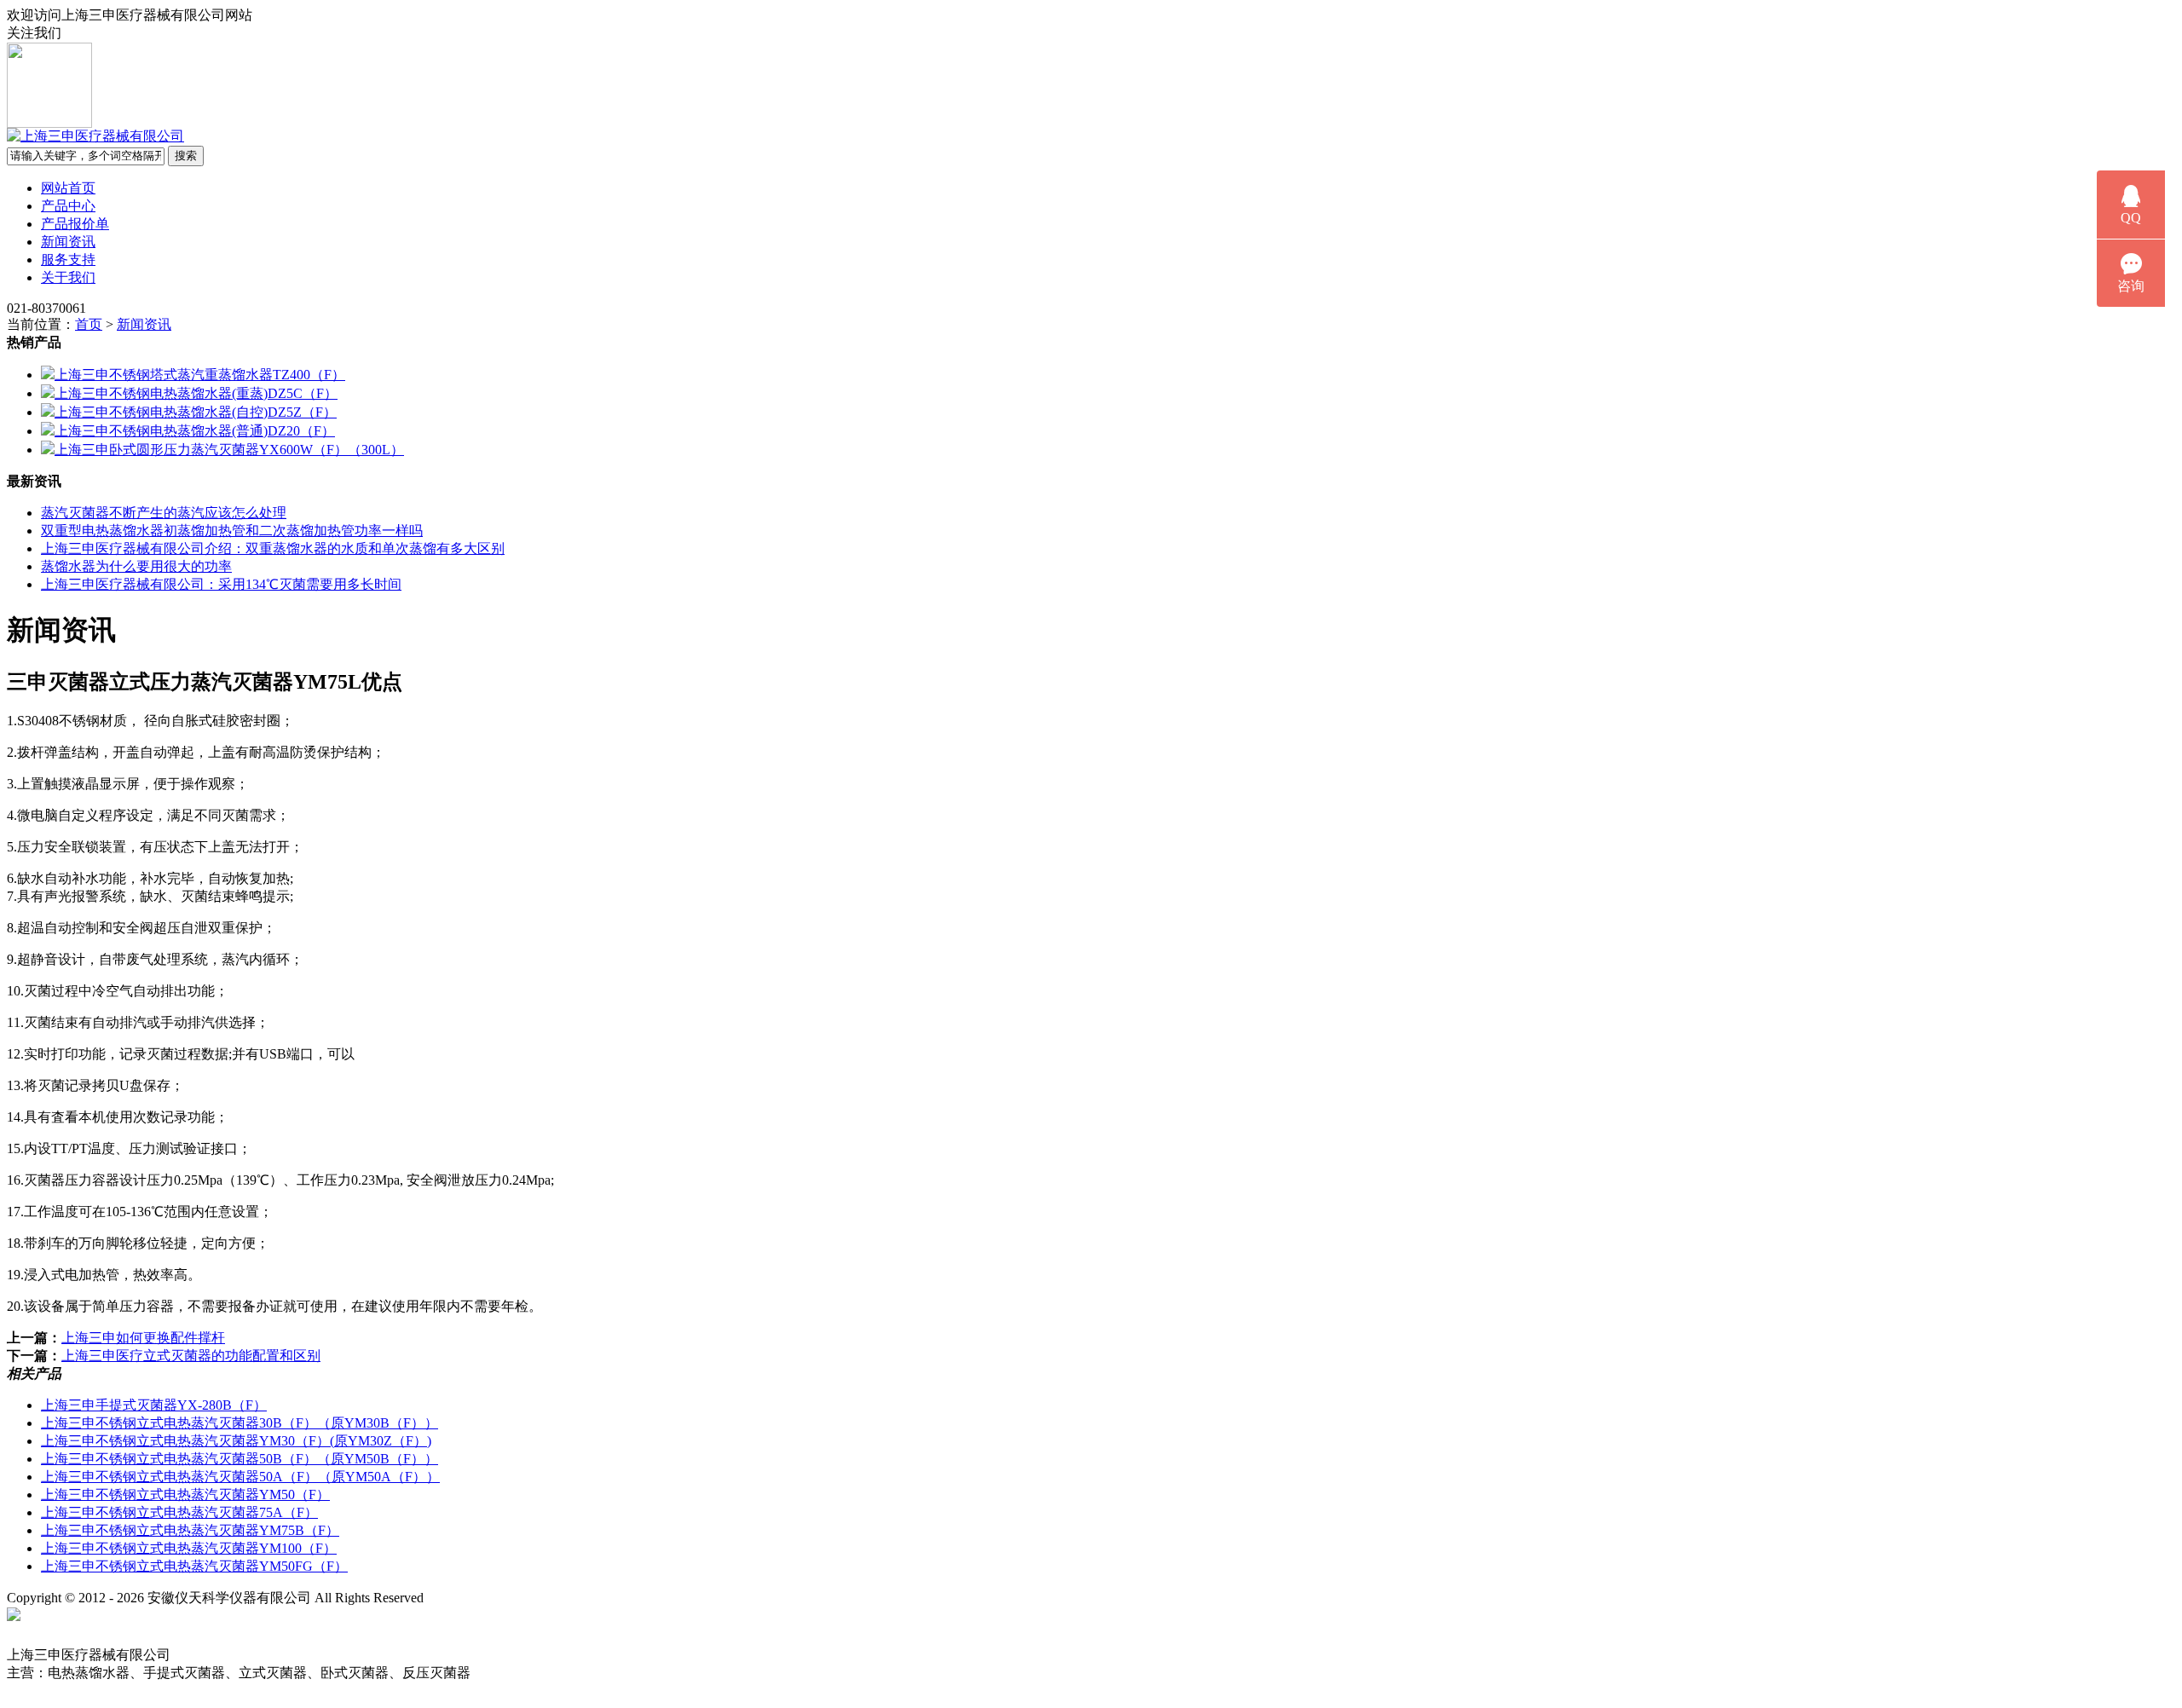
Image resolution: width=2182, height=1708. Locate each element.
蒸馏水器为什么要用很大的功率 (136, 566)
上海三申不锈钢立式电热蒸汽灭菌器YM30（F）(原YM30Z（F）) (236, 1441)
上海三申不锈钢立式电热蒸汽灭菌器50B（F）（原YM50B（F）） (240, 1459)
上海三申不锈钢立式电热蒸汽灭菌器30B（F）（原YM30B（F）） (240, 1423)
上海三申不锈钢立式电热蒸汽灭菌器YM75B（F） (190, 1530)
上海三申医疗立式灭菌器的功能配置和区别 (191, 1356)
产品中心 (68, 206)
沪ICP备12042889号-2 (505, 1598)
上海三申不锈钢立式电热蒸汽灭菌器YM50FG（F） (194, 1566)
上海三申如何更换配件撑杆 (143, 1338)
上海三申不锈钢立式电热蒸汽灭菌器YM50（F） (185, 1494)
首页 (89, 324)
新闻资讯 (68, 242)
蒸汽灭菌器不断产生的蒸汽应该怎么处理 (164, 513)
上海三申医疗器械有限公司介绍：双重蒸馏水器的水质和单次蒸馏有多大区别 (273, 548)
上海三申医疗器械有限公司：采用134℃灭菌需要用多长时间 (221, 584)
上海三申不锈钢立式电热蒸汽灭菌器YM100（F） (189, 1548)
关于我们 (68, 277)
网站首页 (68, 188)
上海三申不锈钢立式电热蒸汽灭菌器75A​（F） (179, 1512)
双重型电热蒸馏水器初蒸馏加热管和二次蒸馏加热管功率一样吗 (232, 531)
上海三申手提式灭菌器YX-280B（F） (154, 1405)
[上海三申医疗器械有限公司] (95, 136)
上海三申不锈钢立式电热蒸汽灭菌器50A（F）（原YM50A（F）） (240, 1477)
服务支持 (68, 260)
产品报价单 (75, 224)
